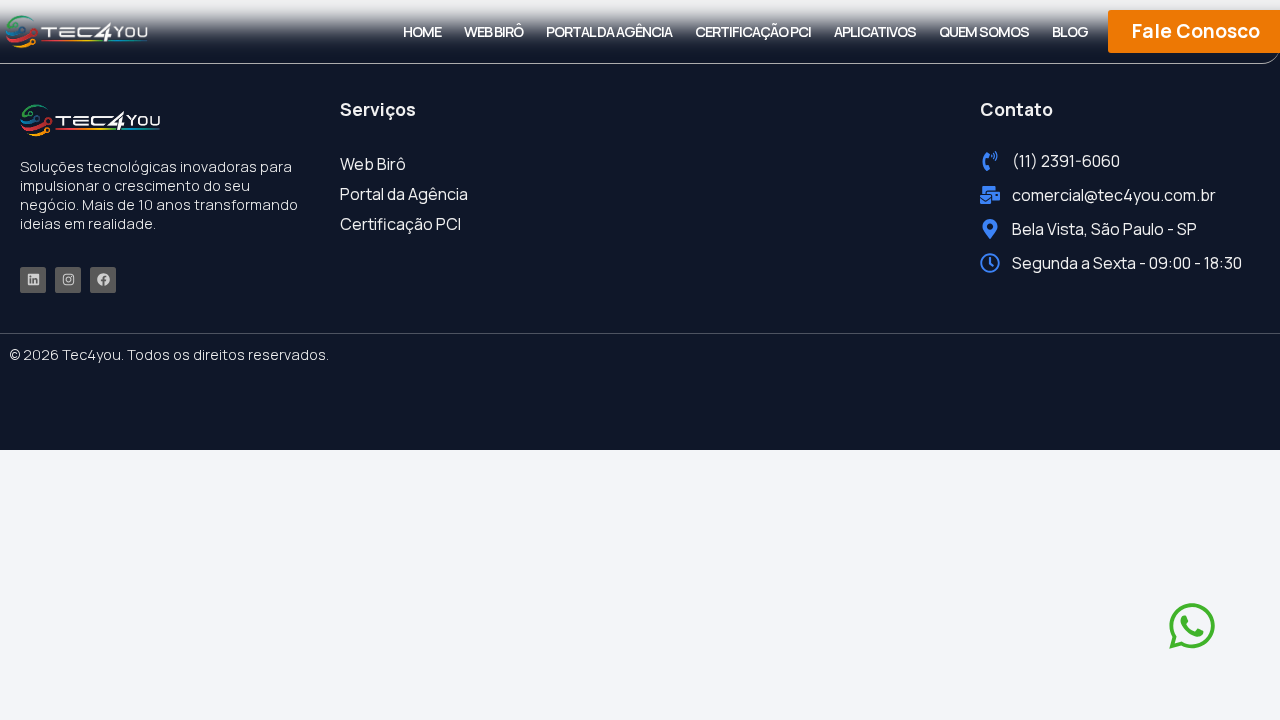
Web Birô (493, 31)
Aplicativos (875, 31)
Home (422, 31)
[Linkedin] (33, 280)
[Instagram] (68, 280)
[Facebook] (103, 280)
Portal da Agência (609, 31)
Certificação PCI (753, 31)
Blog (1070, 31)
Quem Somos (984, 31)
